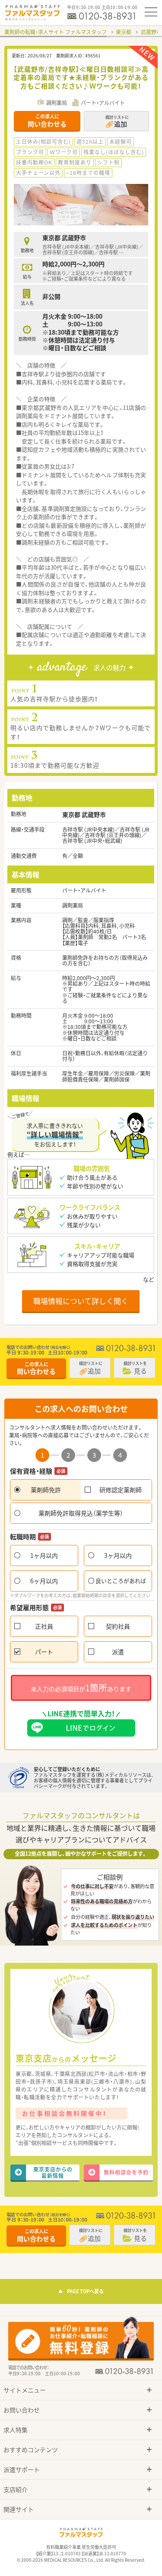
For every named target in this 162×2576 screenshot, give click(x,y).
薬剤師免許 (46, 1490)
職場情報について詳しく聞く (81, 1301)
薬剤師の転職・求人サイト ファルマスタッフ (56, 32)
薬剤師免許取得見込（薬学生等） (81, 1513)
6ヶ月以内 (44, 1581)
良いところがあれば (121, 1581)
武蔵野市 (151, 32)
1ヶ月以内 (44, 1555)
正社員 (44, 1626)
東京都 (124, 32)
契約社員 (118, 1626)
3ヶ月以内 (118, 1555)
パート (44, 1652)
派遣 (118, 1652)
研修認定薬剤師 (121, 1490)
